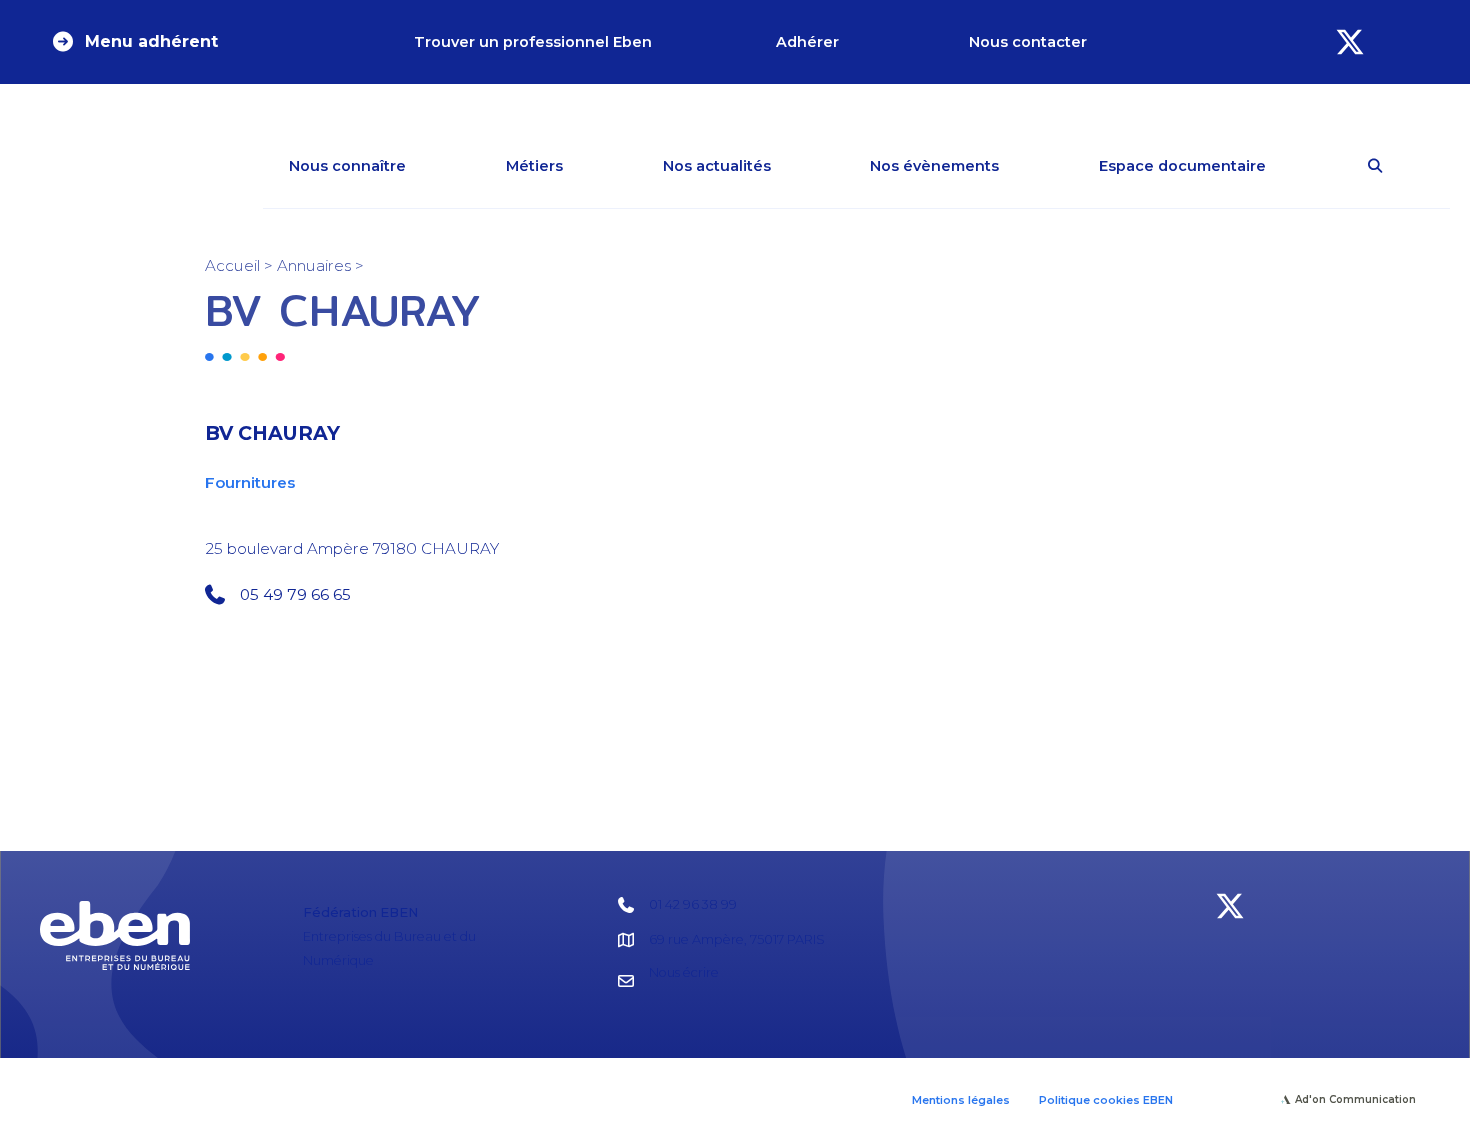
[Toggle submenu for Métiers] (592, 166)
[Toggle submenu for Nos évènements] (1028, 166)
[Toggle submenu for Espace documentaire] (1295, 166)
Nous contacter (1028, 42)
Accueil (232, 265)
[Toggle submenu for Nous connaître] (435, 166)
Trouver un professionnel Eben (533, 42)
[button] (134, 42)
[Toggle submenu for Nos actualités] (800, 166)
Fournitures (250, 482)
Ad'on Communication (1355, 1099)
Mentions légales (961, 1100)
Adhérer (807, 42)
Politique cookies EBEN (1106, 1100)
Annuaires (314, 265)
